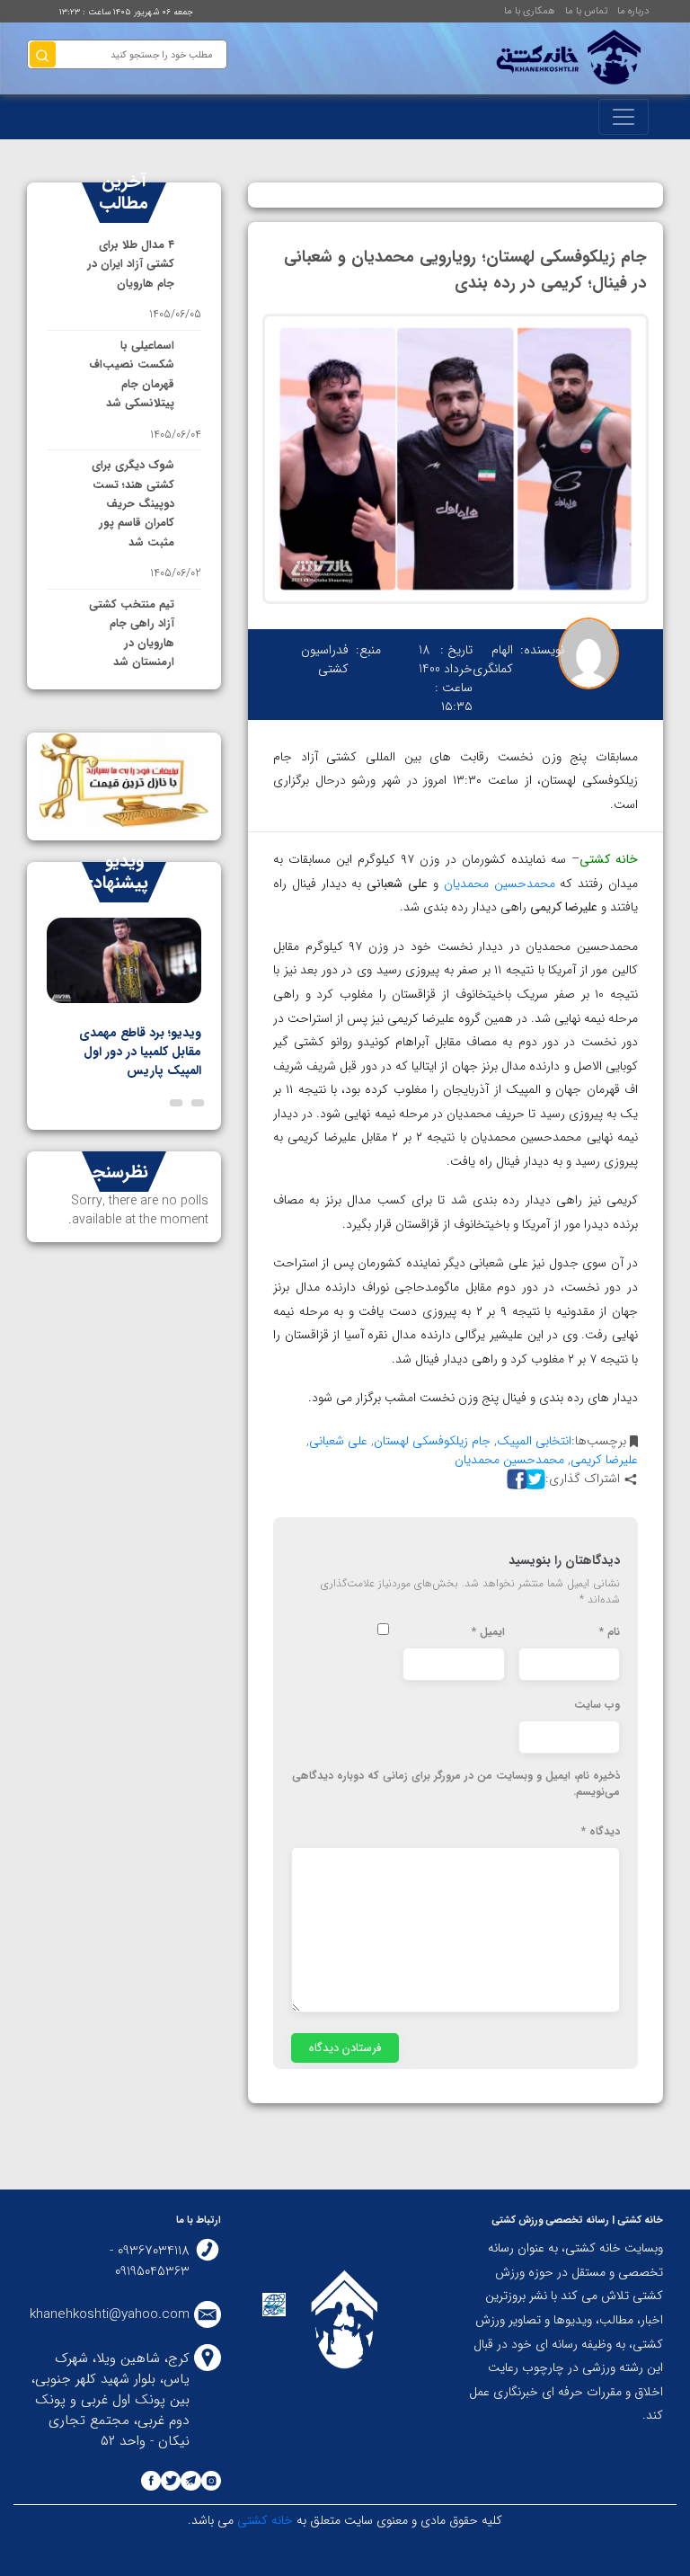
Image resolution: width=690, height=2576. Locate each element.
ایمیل (488, 1632)
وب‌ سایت (597, 1705)
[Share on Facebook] (515, 1479)
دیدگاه (601, 1832)
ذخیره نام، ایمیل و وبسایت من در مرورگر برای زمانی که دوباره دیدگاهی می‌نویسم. (456, 1784)
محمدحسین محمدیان (500, 884)
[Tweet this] (533, 1479)
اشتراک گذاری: (583, 1479)
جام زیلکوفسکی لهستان (432, 1441)
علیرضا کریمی (604, 1460)
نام (610, 1632)
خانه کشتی (263, 2520)
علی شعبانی (338, 1441)
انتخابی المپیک (534, 1441)
